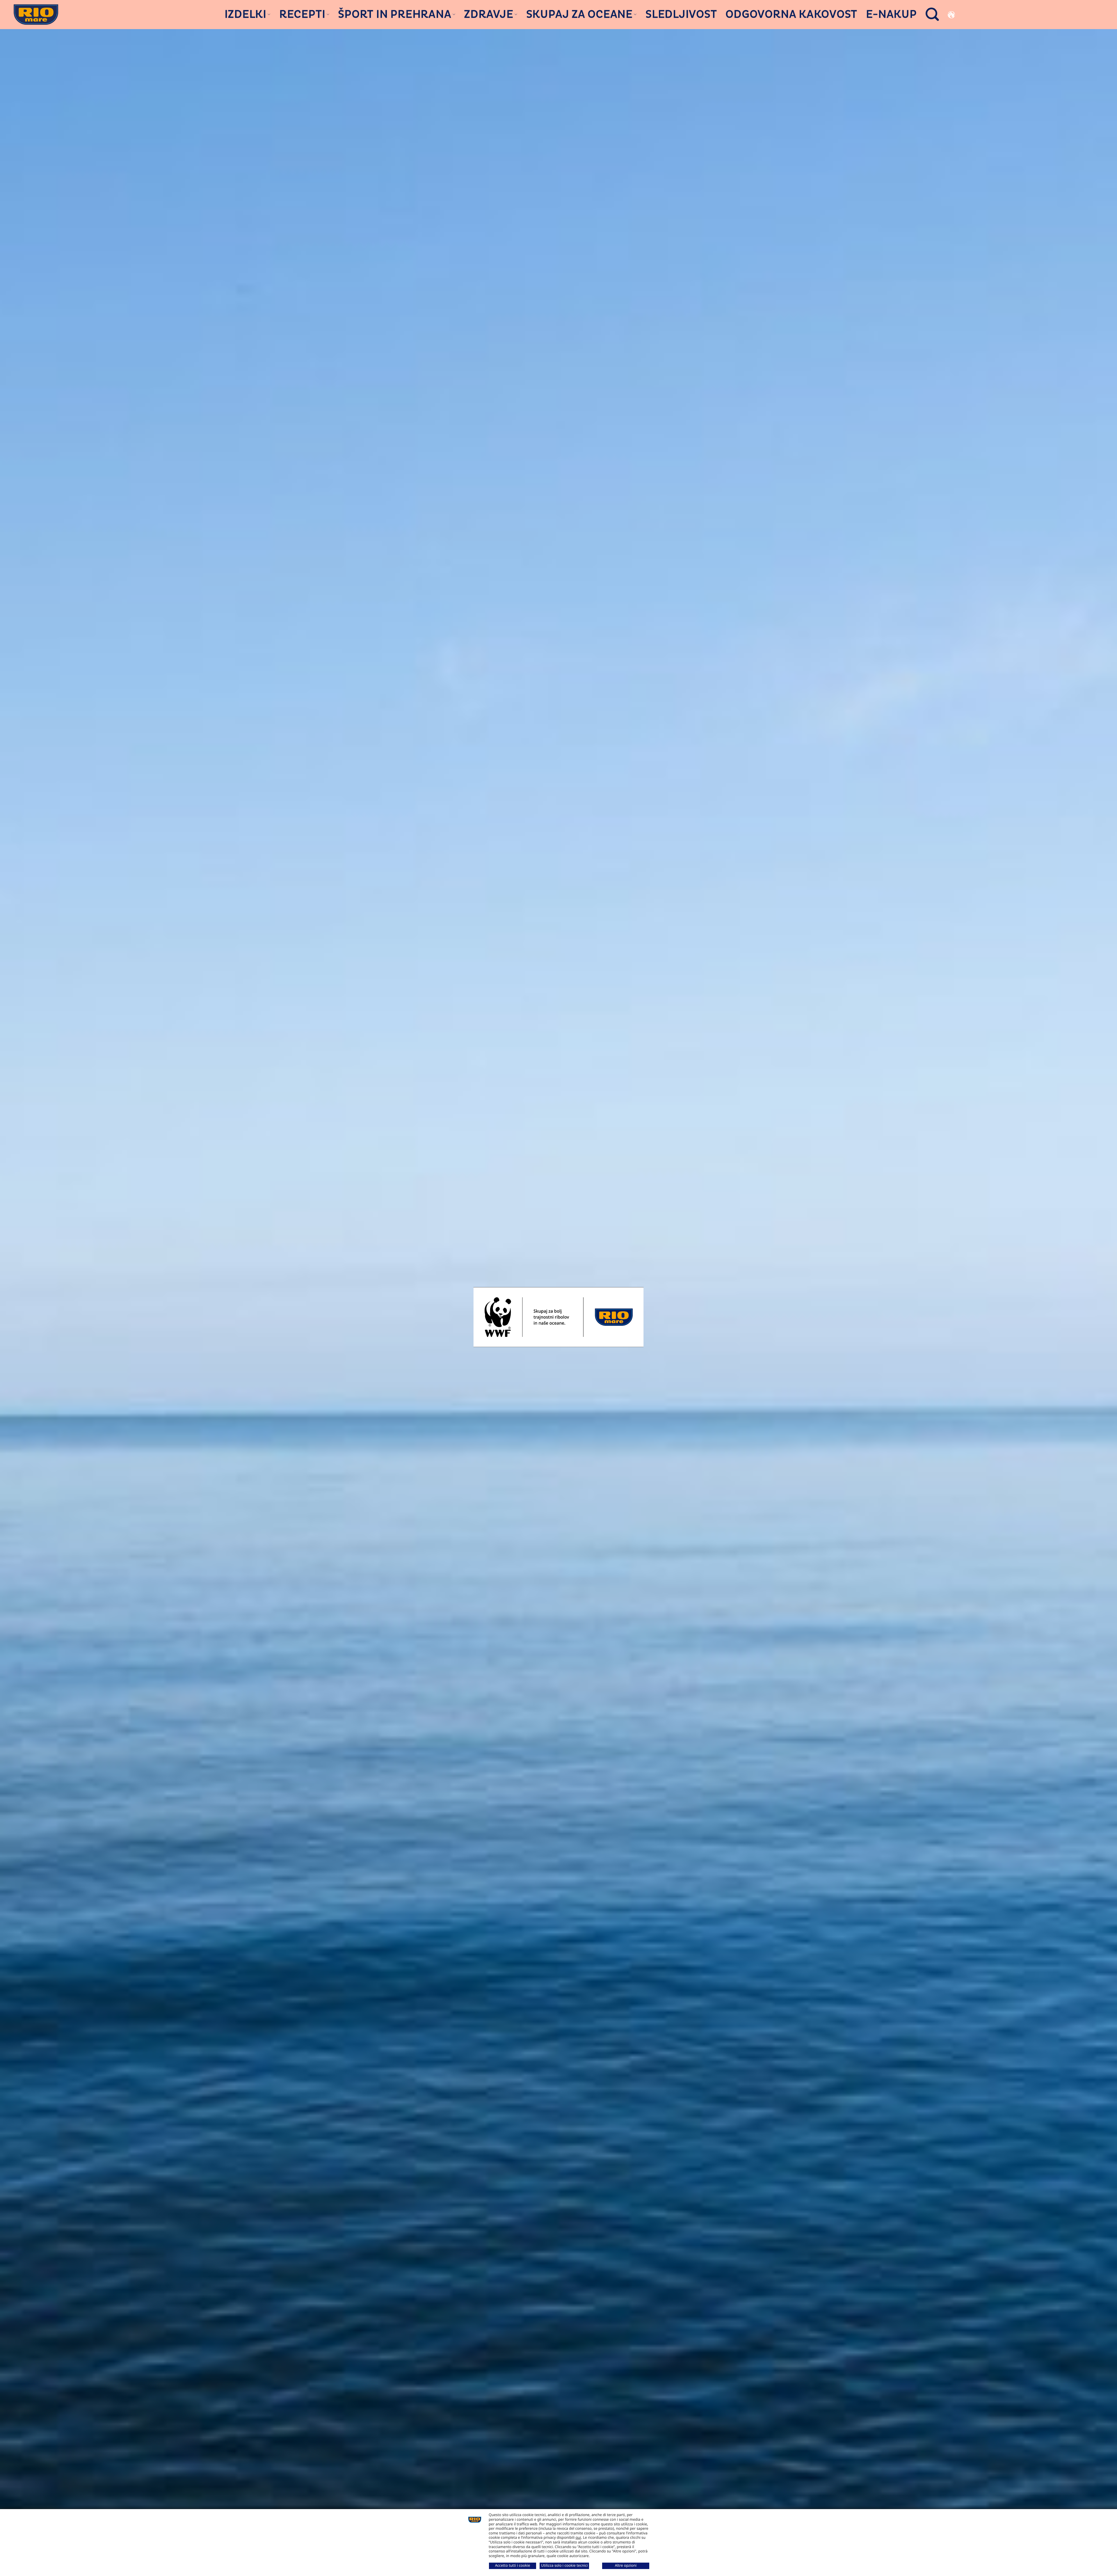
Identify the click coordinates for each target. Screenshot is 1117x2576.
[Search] (932, 14)
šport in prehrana (395, 14)
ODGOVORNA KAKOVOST (791, 15)
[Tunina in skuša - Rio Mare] (36, 14)
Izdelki (246, 14)
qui (578, 2537)
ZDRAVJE (489, 14)
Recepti (302, 14)
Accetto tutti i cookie (513, 2565)
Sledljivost (681, 15)
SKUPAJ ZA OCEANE (579, 14)
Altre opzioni (626, 2565)
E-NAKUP (891, 15)
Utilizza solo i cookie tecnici (564, 2565)
